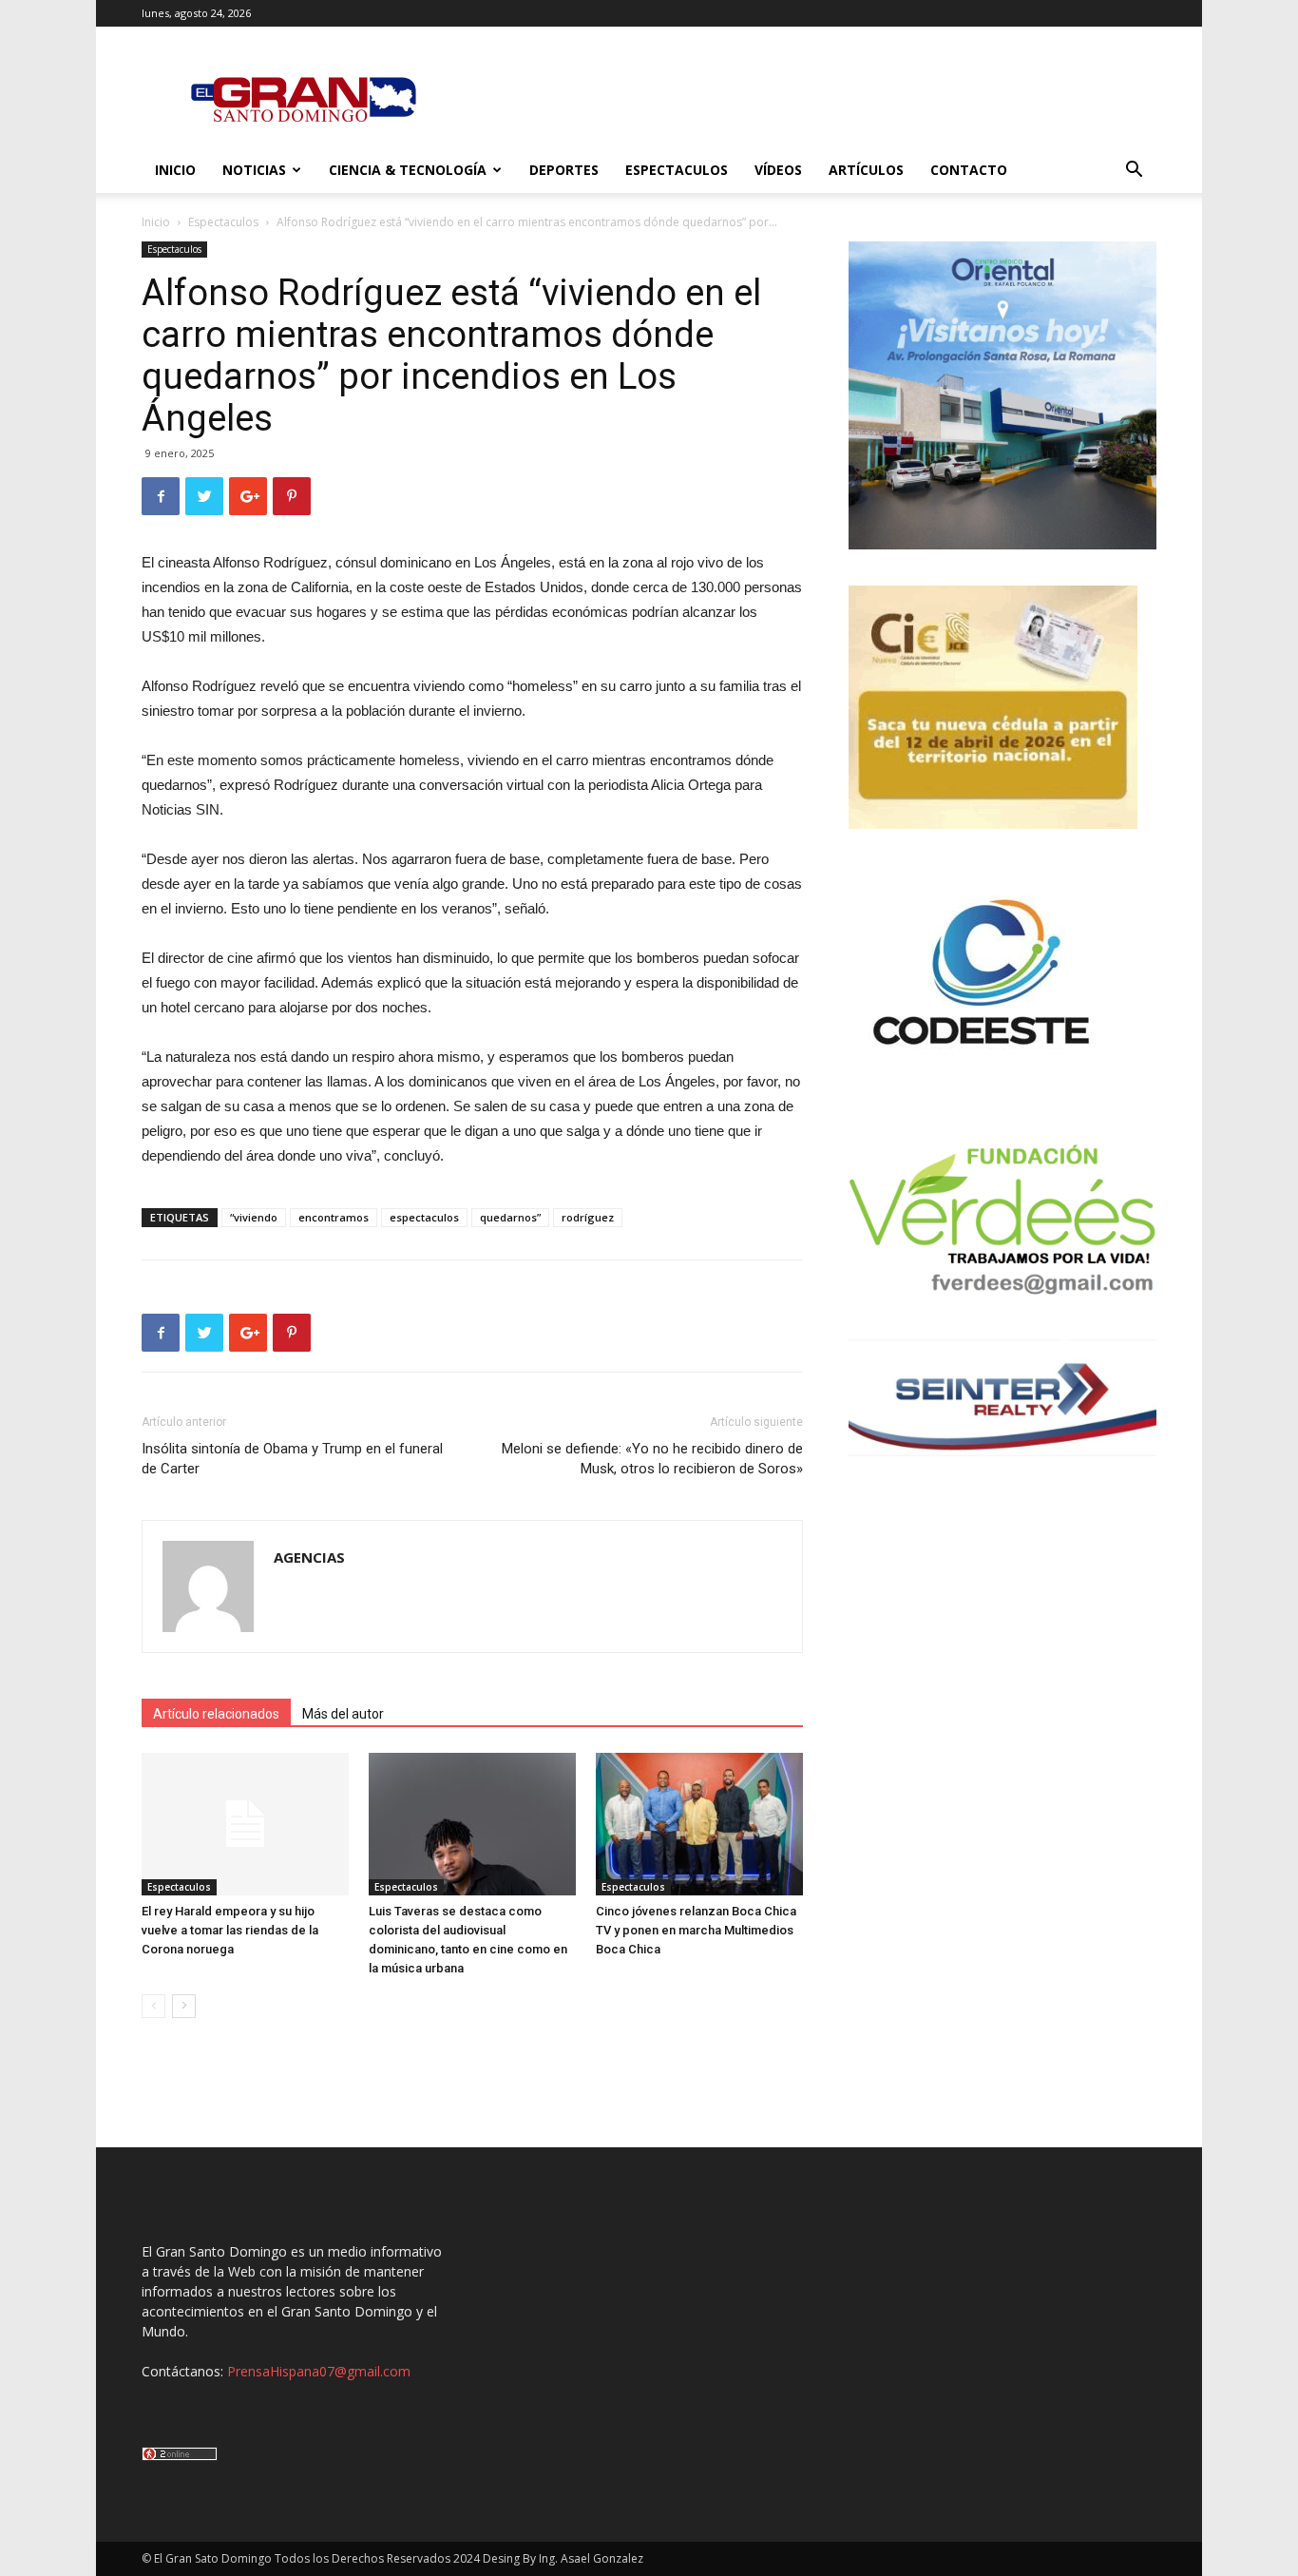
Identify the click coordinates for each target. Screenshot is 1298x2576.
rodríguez (588, 1217)
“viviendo (254, 1217)
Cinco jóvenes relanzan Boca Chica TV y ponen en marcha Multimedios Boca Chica (696, 1930)
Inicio (175, 170)
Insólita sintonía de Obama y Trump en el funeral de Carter (292, 1459)
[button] (1134, 172)
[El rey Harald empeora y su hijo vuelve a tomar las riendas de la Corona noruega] (245, 1824)
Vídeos (778, 170)
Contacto (969, 170)
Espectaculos (677, 170)
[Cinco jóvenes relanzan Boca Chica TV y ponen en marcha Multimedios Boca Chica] (699, 1824)
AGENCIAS (309, 1557)
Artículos (866, 170)
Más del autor (343, 1714)
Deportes (564, 170)
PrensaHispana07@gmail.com (319, 2371)
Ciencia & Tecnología (408, 170)
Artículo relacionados (216, 1714)
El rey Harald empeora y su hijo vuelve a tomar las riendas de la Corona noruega (230, 1930)
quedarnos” (510, 1217)
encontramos (334, 1217)
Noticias (254, 170)
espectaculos (424, 1217)
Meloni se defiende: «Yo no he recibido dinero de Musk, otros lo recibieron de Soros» (652, 1459)
